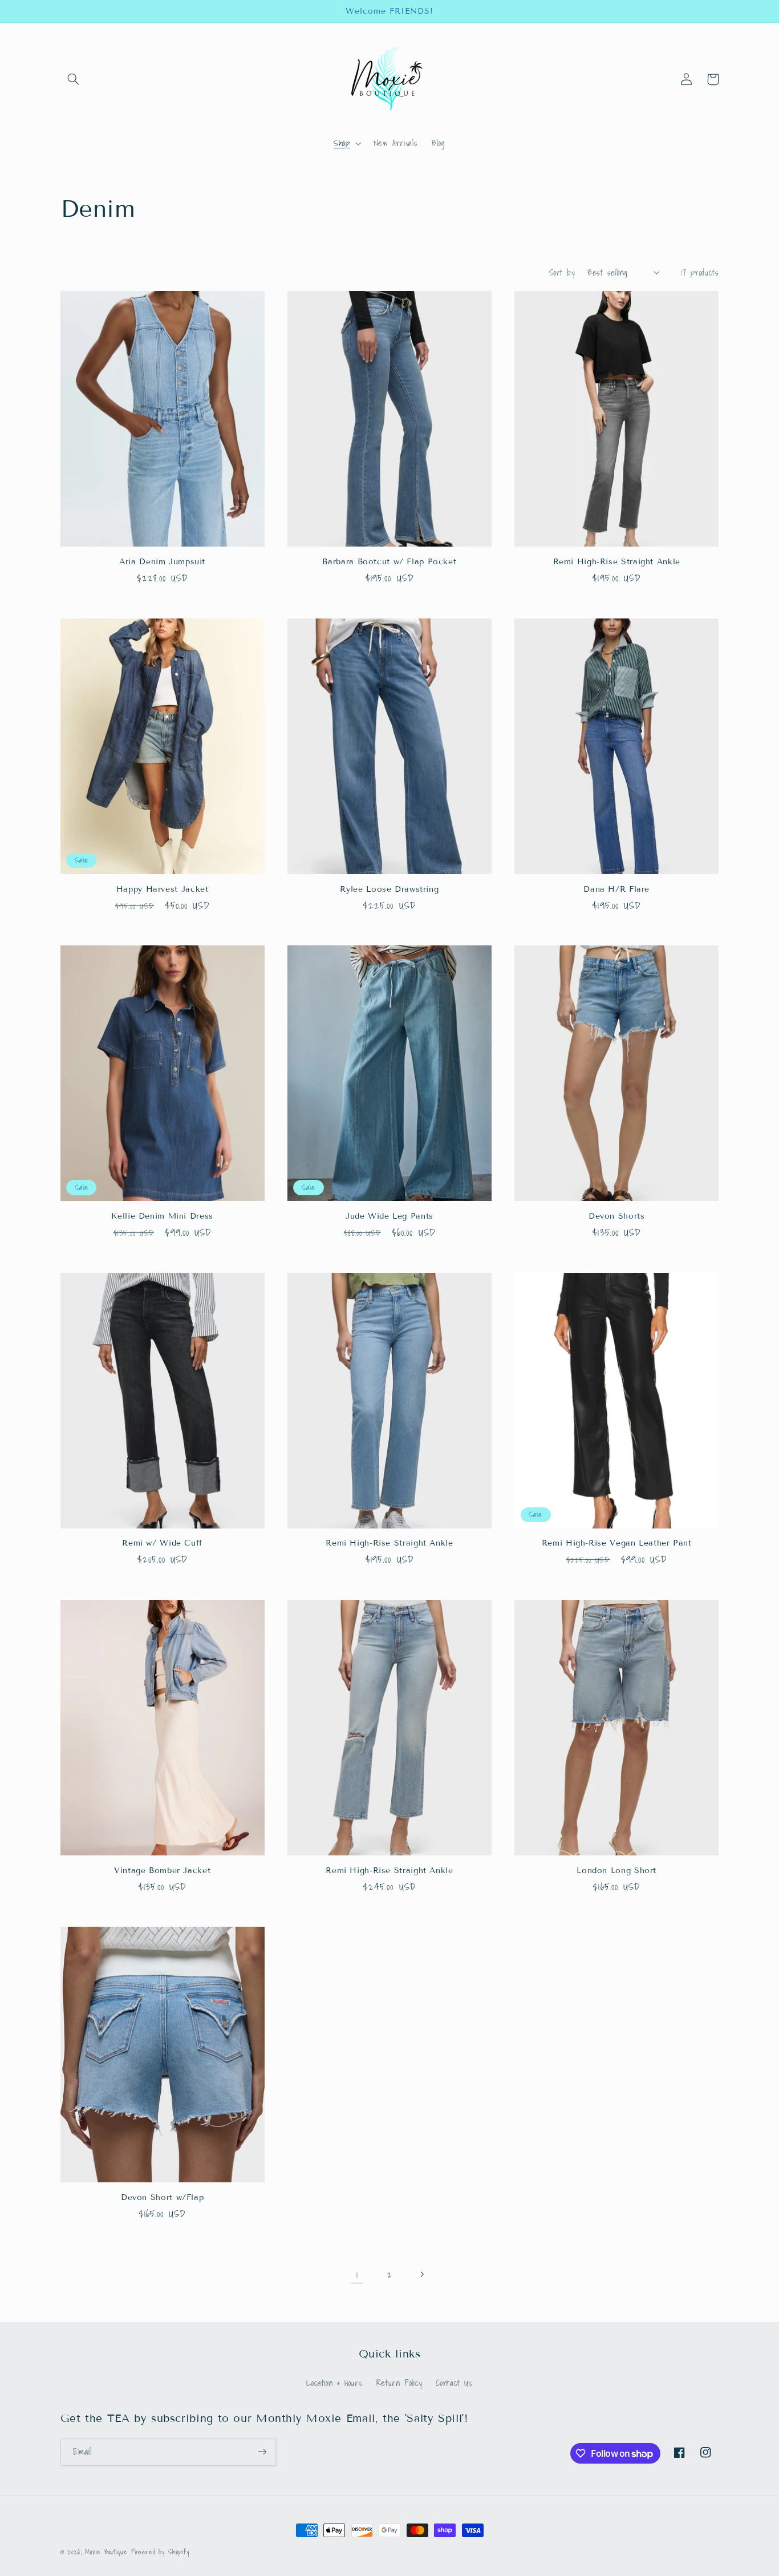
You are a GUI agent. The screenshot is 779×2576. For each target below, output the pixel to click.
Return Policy (399, 2383)
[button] (74, 79)
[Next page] (422, 2274)
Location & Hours (334, 2383)
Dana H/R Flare (616, 889)
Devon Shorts (617, 1216)
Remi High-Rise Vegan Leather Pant (617, 1543)
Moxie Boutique (106, 2552)
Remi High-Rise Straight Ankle (617, 562)
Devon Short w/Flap (162, 2197)
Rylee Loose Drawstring (389, 889)
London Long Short (616, 1871)
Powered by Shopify (160, 2552)
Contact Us (454, 2383)
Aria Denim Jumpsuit (162, 562)
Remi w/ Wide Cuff (162, 1543)
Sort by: (562, 272)
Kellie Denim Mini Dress (162, 1216)
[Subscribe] (262, 2452)
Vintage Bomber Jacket (162, 1871)
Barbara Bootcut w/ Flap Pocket (389, 562)
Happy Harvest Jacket (163, 889)
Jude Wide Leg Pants (389, 1216)
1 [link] (357, 2274)
